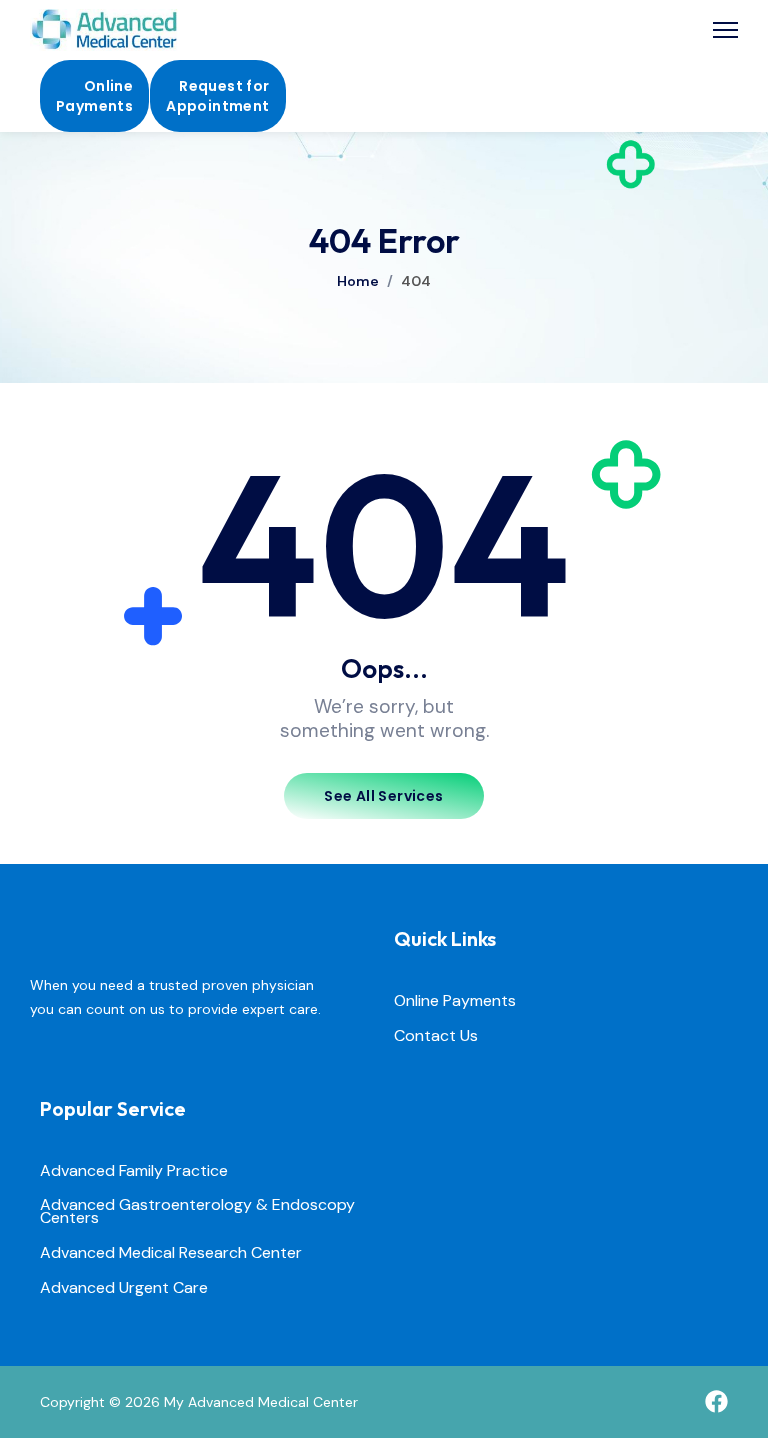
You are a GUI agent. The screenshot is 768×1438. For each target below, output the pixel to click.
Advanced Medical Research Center (171, 1253)
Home (358, 281)
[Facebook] (716, 1401)
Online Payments (455, 1001)
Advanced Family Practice (134, 1171)
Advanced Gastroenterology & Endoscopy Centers (197, 1212)
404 (416, 281)
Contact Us (436, 1036)
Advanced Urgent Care (124, 1288)
